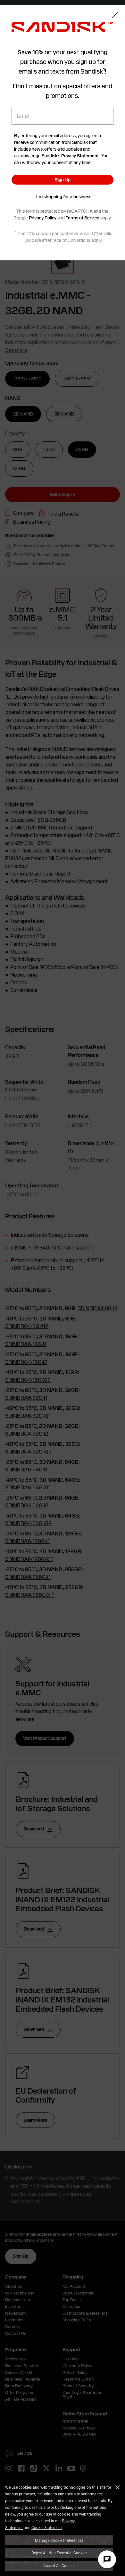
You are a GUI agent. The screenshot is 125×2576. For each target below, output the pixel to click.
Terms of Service (83, 218)
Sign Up (63, 180)
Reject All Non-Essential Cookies (59, 2553)
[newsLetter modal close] (115, 16)
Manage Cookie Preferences (59, 2540)
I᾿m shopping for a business (64, 197)
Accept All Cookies (59, 2565)
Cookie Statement (47, 2527)
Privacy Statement (80, 156)
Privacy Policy (43, 218)
